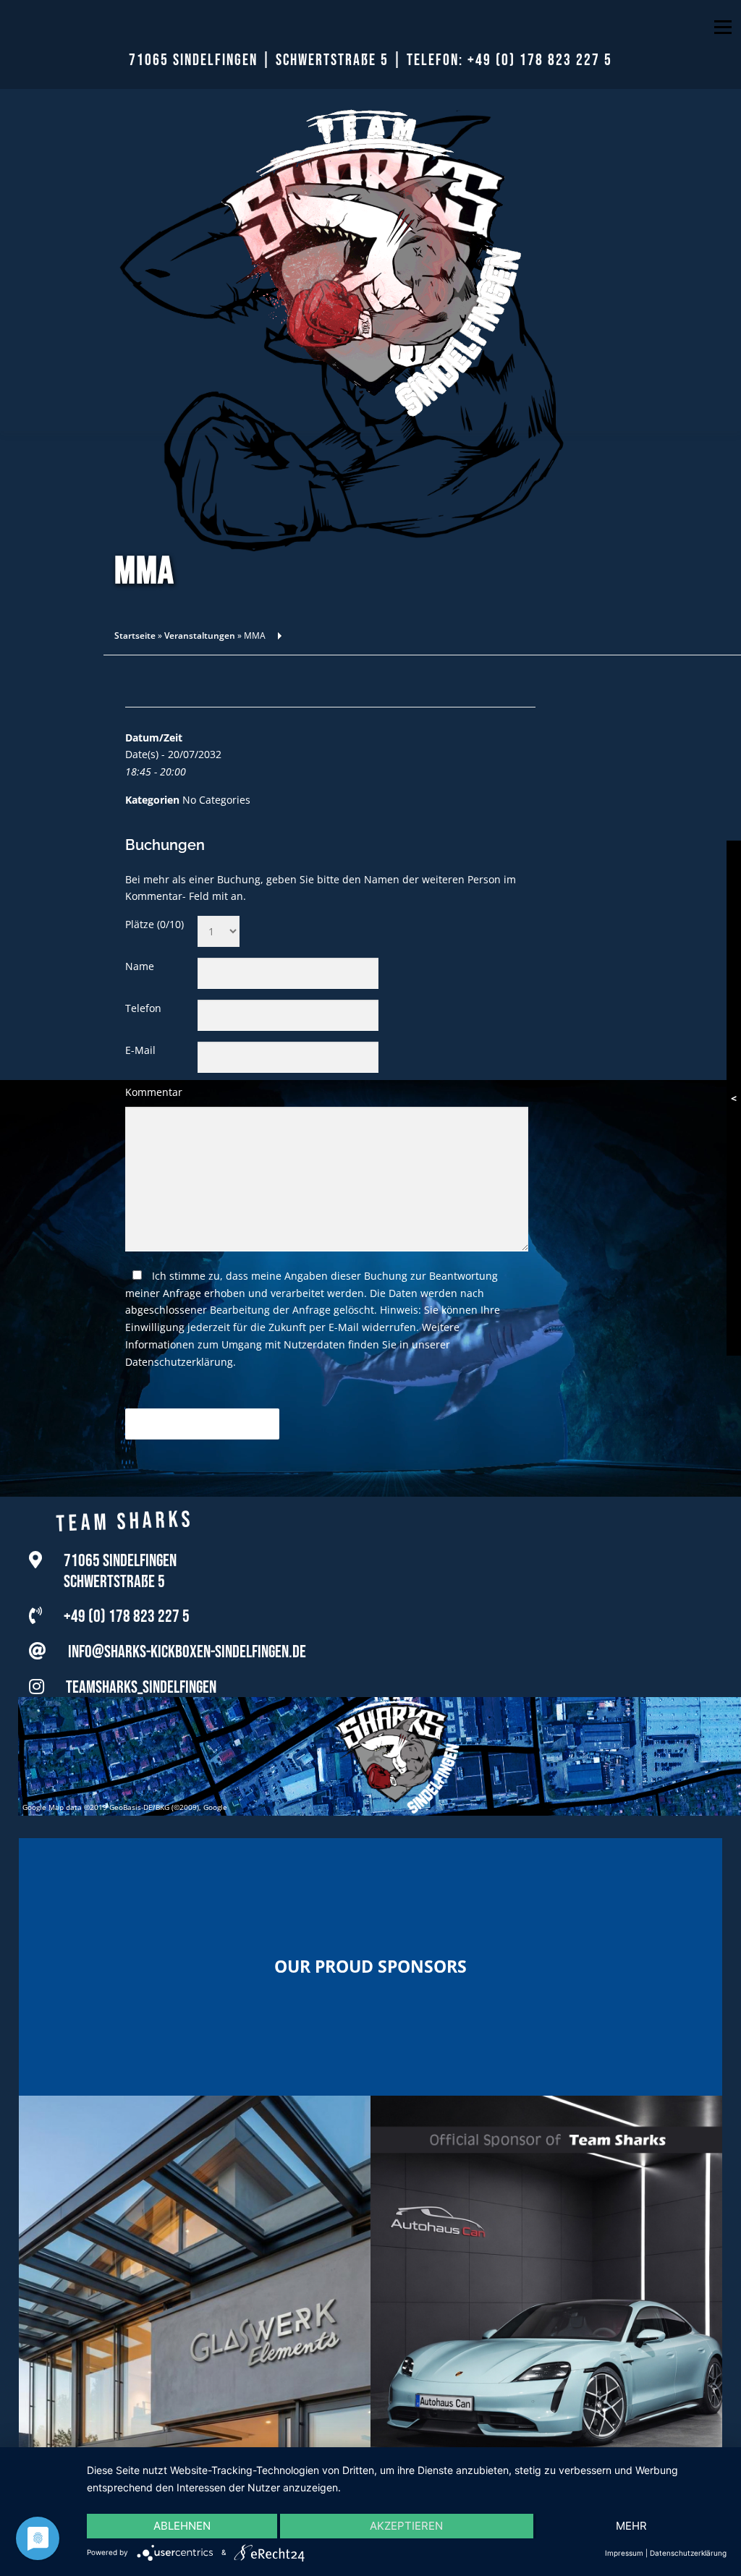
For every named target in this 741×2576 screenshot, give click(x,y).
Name (140, 966)
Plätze (154, 924)
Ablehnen (182, 2526)
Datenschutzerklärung (179, 1362)
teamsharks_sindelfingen (141, 1684)
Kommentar (154, 1092)
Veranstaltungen (200, 636)
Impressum (624, 2553)
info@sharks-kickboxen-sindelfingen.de (187, 1648)
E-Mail (140, 1050)
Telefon (143, 1008)
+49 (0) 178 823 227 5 (540, 60)
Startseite (135, 636)
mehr (631, 2526)
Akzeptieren (406, 2526)
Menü (723, 27)
